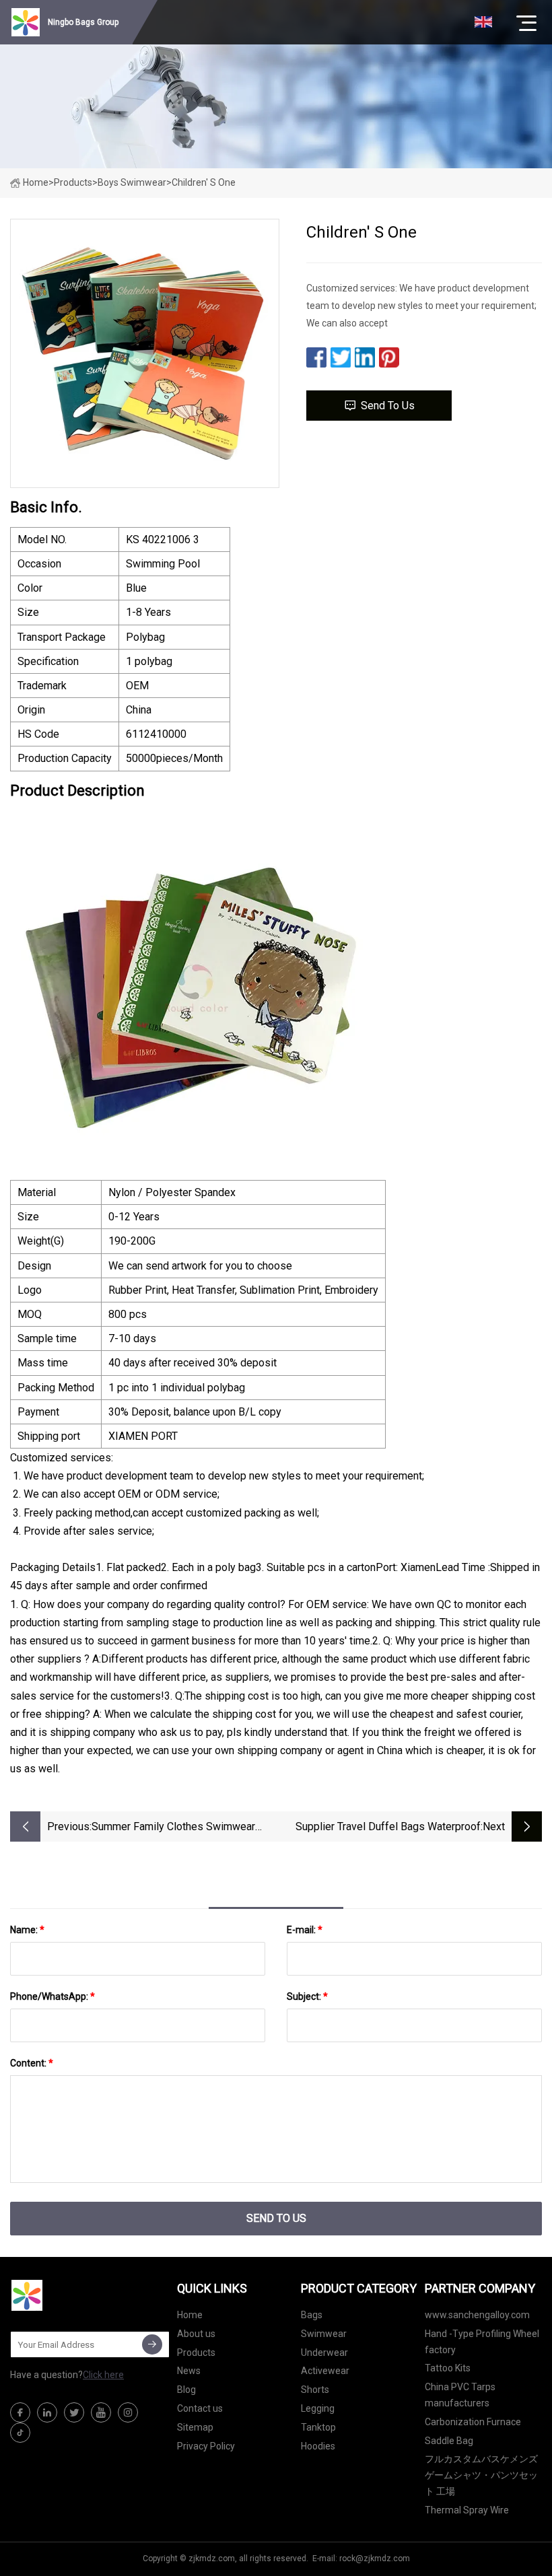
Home (36, 182)
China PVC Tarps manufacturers (460, 2395)
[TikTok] (20, 2433)
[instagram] (128, 2412)
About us (196, 2334)
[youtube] (101, 2412)
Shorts (315, 2390)
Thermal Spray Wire (467, 2510)
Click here (103, 2375)
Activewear (325, 2371)
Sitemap (195, 2427)
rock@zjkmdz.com (375, 2558)
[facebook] (20, 2412)
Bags (312, 2315)
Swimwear (324, 2334)
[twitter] (74, 2412)
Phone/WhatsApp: (53, 1996)
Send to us (388, 406)
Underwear (324, 2353)
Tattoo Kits (448, 2368)
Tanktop (318, 2427)
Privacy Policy (206, 2446)
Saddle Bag (449, 2441)
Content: (32, 2063)
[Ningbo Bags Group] (77, 2295)
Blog (186, 2390)
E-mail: (305, 1930)
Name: (27, 1930)
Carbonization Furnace (473, 2422)
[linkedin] (47, 2412)
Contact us (200, 2408)
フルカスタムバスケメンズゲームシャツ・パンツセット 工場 (481, 2475)
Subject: (307, 1996)
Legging (318, 2408)
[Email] (152, 2344)
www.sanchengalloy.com (477, 2315)
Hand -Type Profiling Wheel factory (482, 2342)
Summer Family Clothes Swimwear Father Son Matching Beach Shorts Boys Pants (173, 1828)
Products (73, 182)
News (189, 2371)
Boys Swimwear (132, 182)
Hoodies (318, 2446)
